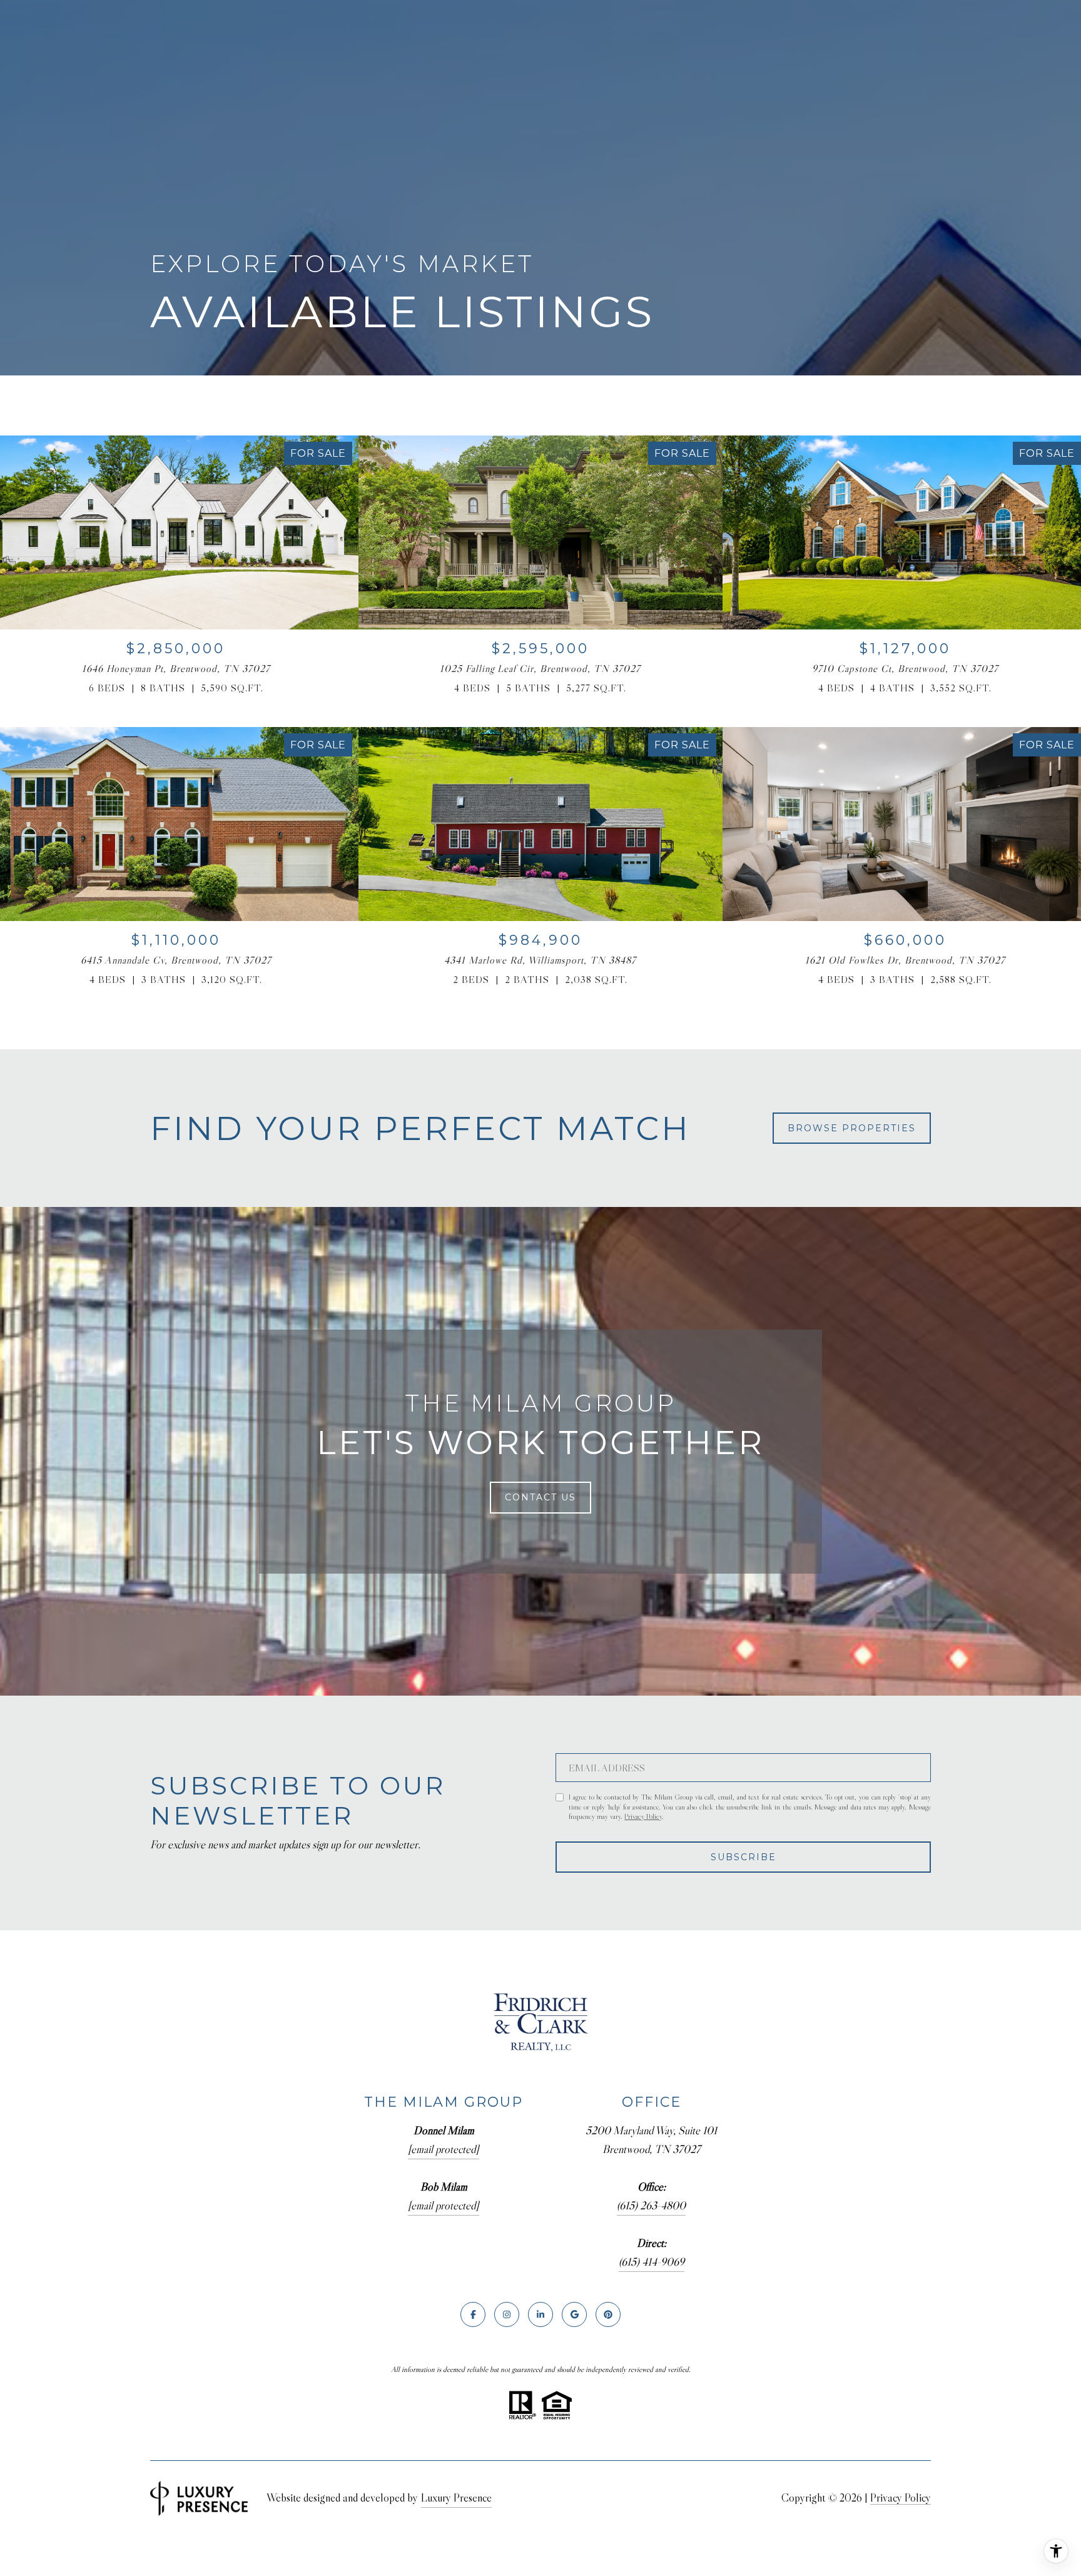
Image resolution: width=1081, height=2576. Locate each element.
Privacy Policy (643, 1816)
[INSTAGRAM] (507, 2314)
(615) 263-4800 (651, 2206)
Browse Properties (852, 1128)
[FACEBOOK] (473, 2314)
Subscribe (744, 1857)
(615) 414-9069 (652, 2262)
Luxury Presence (456, 2498)
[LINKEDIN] (540, 2314)
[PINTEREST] (608, 2314)
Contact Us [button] (540, 1497)
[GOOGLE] (574, 2314)
